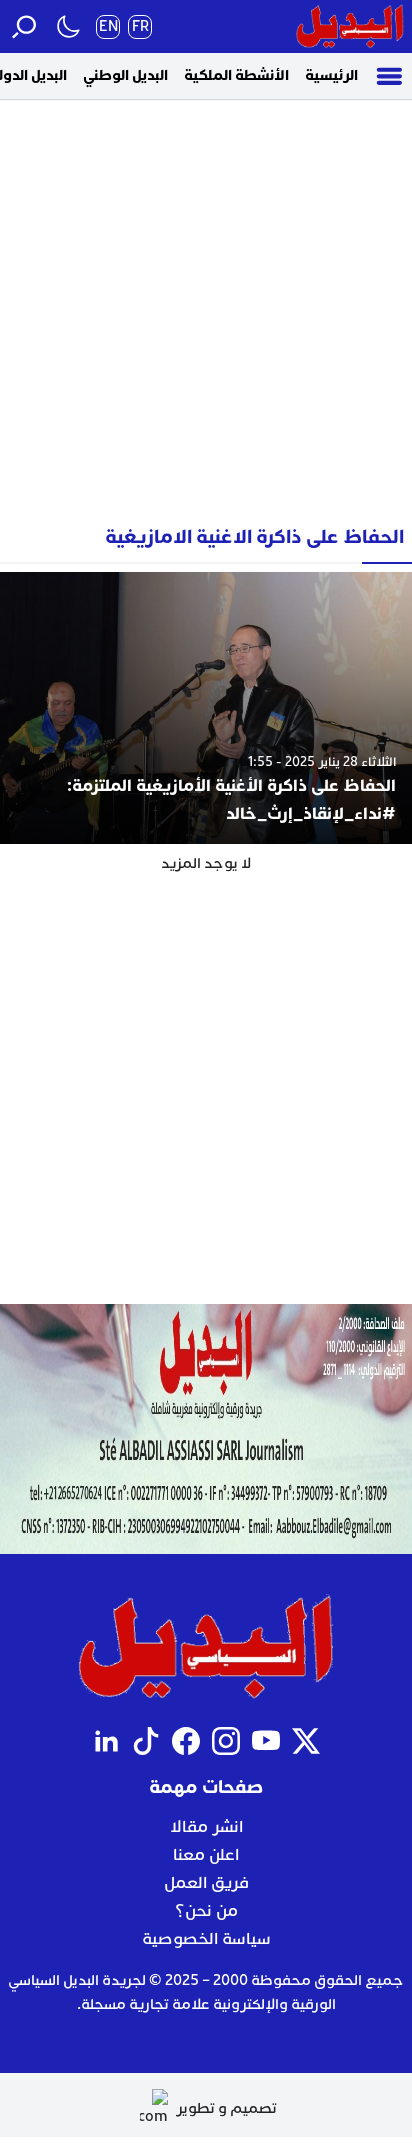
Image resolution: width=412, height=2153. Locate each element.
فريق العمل (206, 1883)
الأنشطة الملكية (236, 75)
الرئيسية (331, 75)
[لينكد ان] (106, 1741)
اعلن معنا (206, 1855)
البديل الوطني (125, 75)
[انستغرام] (226, 1741)
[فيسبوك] (186, 1741)
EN (108, 26)
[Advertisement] (206, 305)
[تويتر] (306, 1741)
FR (140, 26)
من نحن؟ (206, 1911)
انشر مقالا (206, 1827)
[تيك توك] (146, 1741)
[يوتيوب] (266, 1741)
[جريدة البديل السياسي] (350, 26)
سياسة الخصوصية (206, 1939)
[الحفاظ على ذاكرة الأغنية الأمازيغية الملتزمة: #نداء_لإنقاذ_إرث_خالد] (206, 708)
